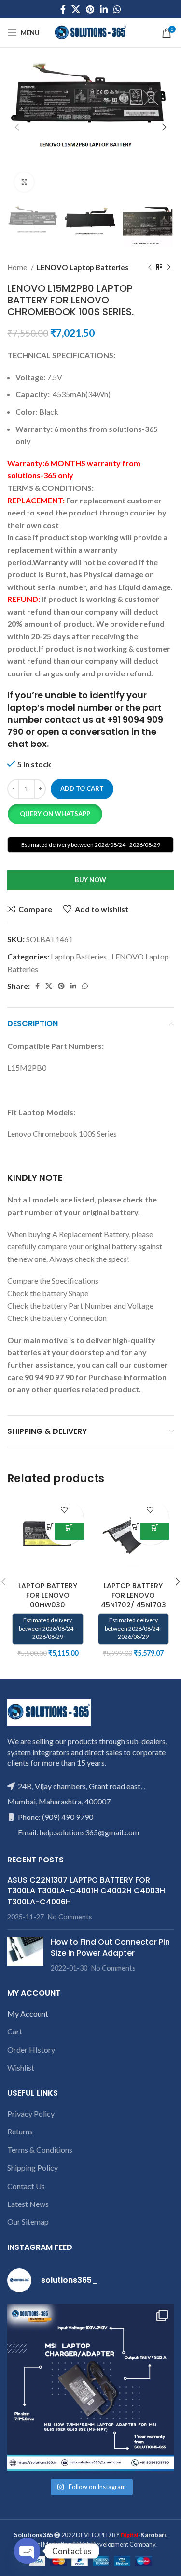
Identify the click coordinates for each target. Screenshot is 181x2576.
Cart (15, 2031)
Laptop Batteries (79, 956)
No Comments (70, 1917)
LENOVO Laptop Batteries (83, 267)
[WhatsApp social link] (117, 9)
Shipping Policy (33, 2168)
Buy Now (90, 880)
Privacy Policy (31, 2113)
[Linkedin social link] (104, 9)
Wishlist (21, 2068)
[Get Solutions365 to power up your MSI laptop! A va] (90, 2387)
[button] (55, 814)
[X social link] (76, 9)
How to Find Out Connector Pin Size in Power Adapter (110, 1947)
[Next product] (169, 267)
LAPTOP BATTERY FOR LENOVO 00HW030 (48, 1595)
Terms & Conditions (40, 2150)
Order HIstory (31, 2050)
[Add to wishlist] (64, 1510)
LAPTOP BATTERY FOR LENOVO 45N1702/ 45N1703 (133, 1595)
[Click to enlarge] (24, 182)
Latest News (28, 2204)
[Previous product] (150, 267)
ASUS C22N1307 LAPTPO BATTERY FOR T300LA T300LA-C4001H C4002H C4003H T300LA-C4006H (86, 1891)
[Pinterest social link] (90, 9)
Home (18, 267)
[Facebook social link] (63, 9)
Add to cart (82, 788)
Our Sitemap (28, 2222)
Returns (20, 2131)
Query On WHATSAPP (55, 814)
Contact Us (26, 2186)
